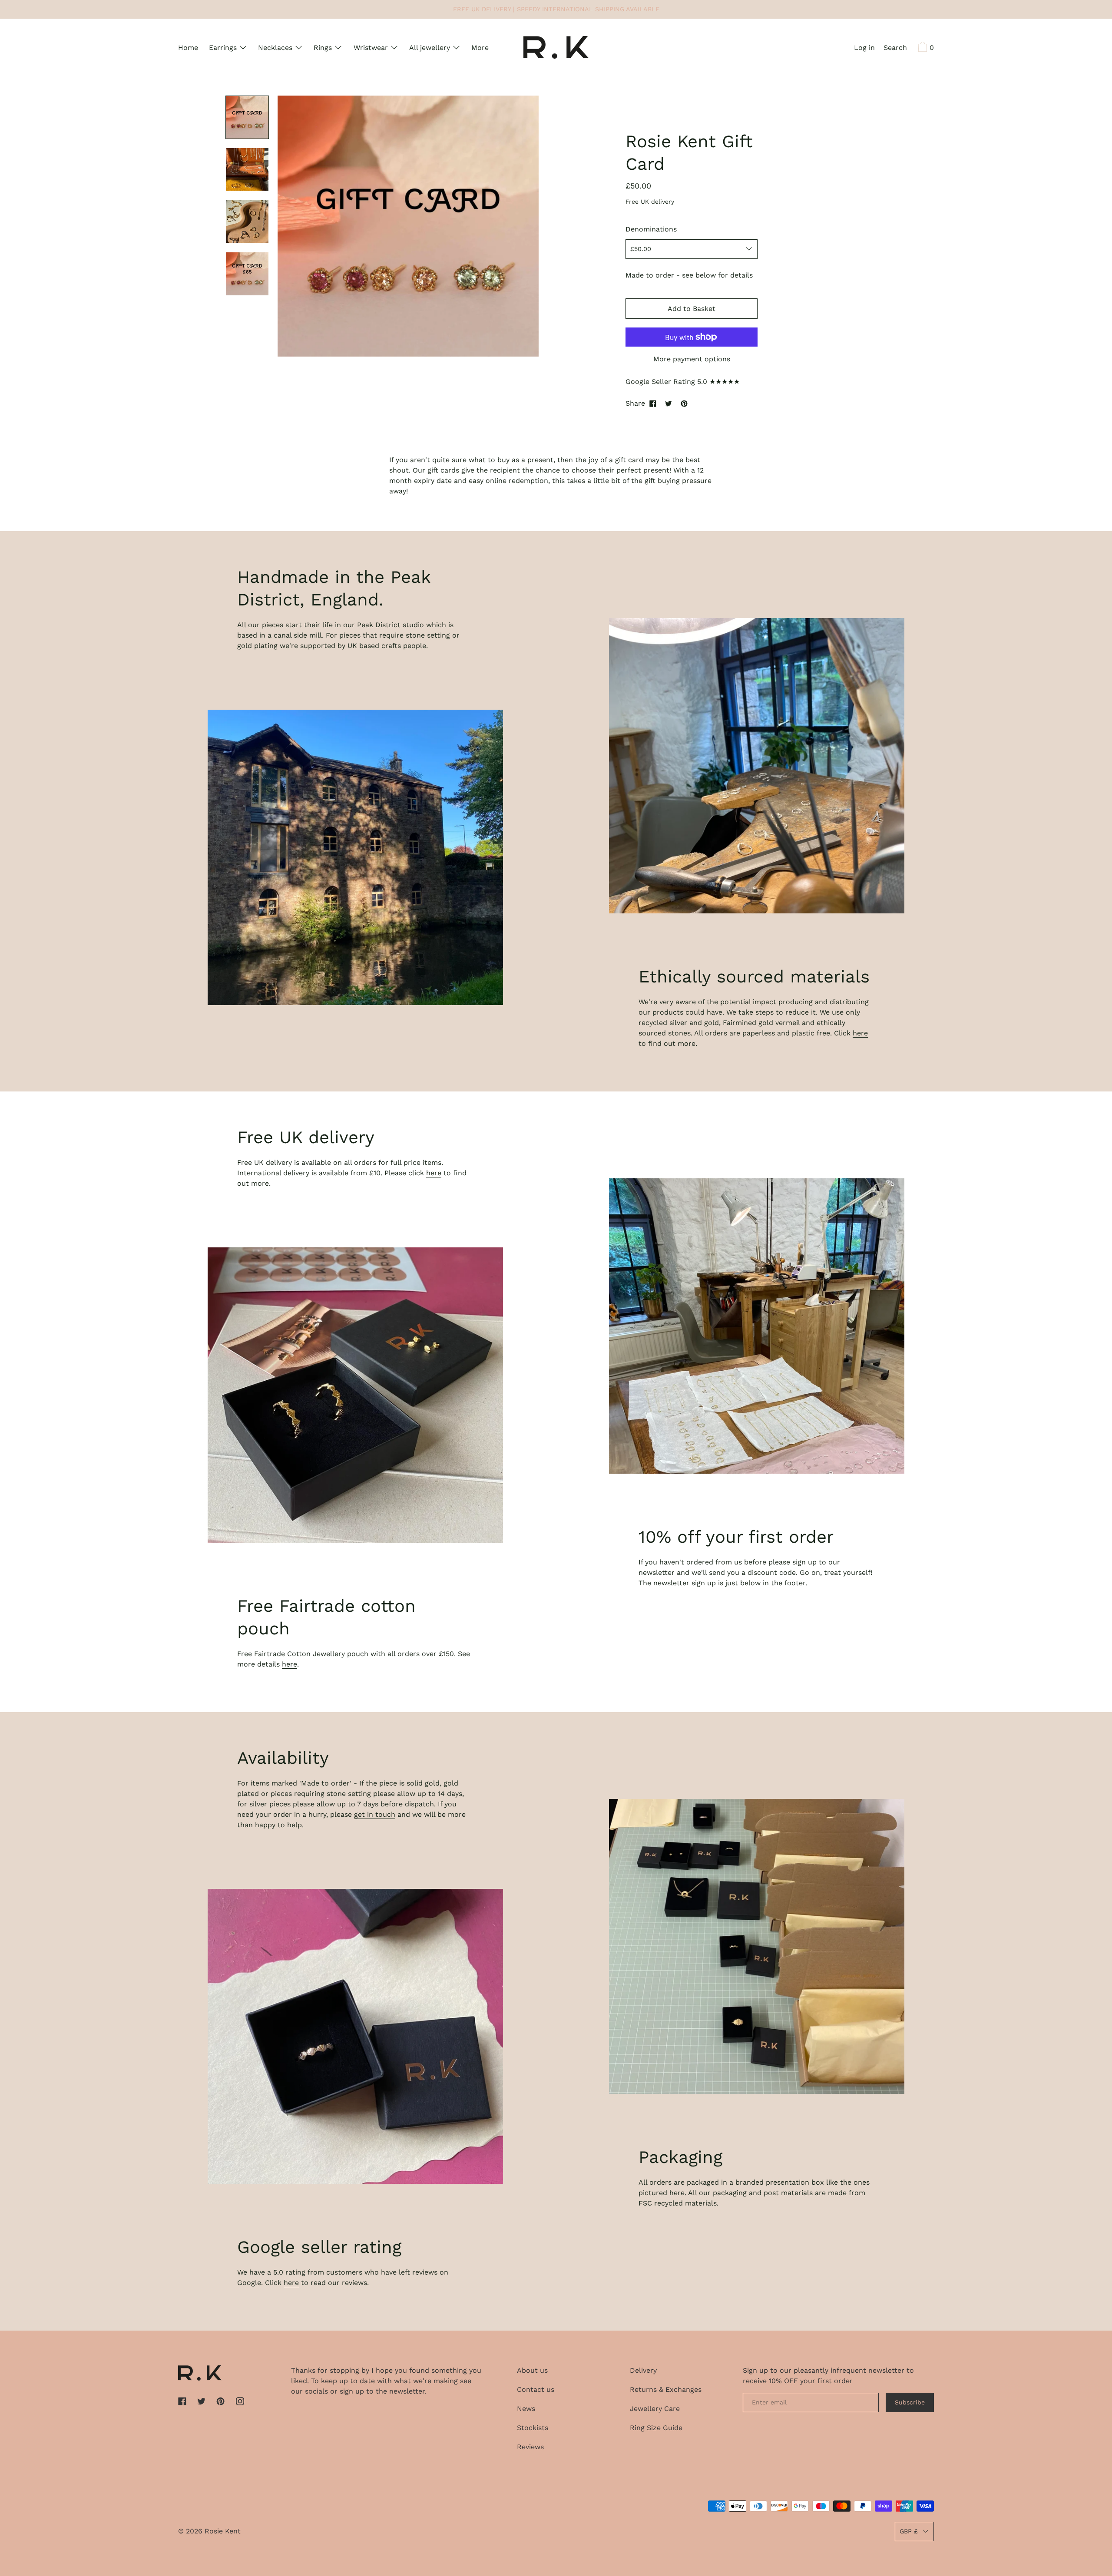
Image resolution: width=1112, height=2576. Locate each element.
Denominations (651, 229)
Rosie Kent (223, 2531)
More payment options (692, 359)
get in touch (375, 1814)
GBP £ (909, 2531)
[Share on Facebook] (653, 403)
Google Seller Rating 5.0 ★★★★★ (683, 382)
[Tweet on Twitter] (669, 403)
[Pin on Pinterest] (684, 403)
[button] (895, 49)
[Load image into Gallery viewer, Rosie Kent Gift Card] (247, 117)
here (860, 1033)
